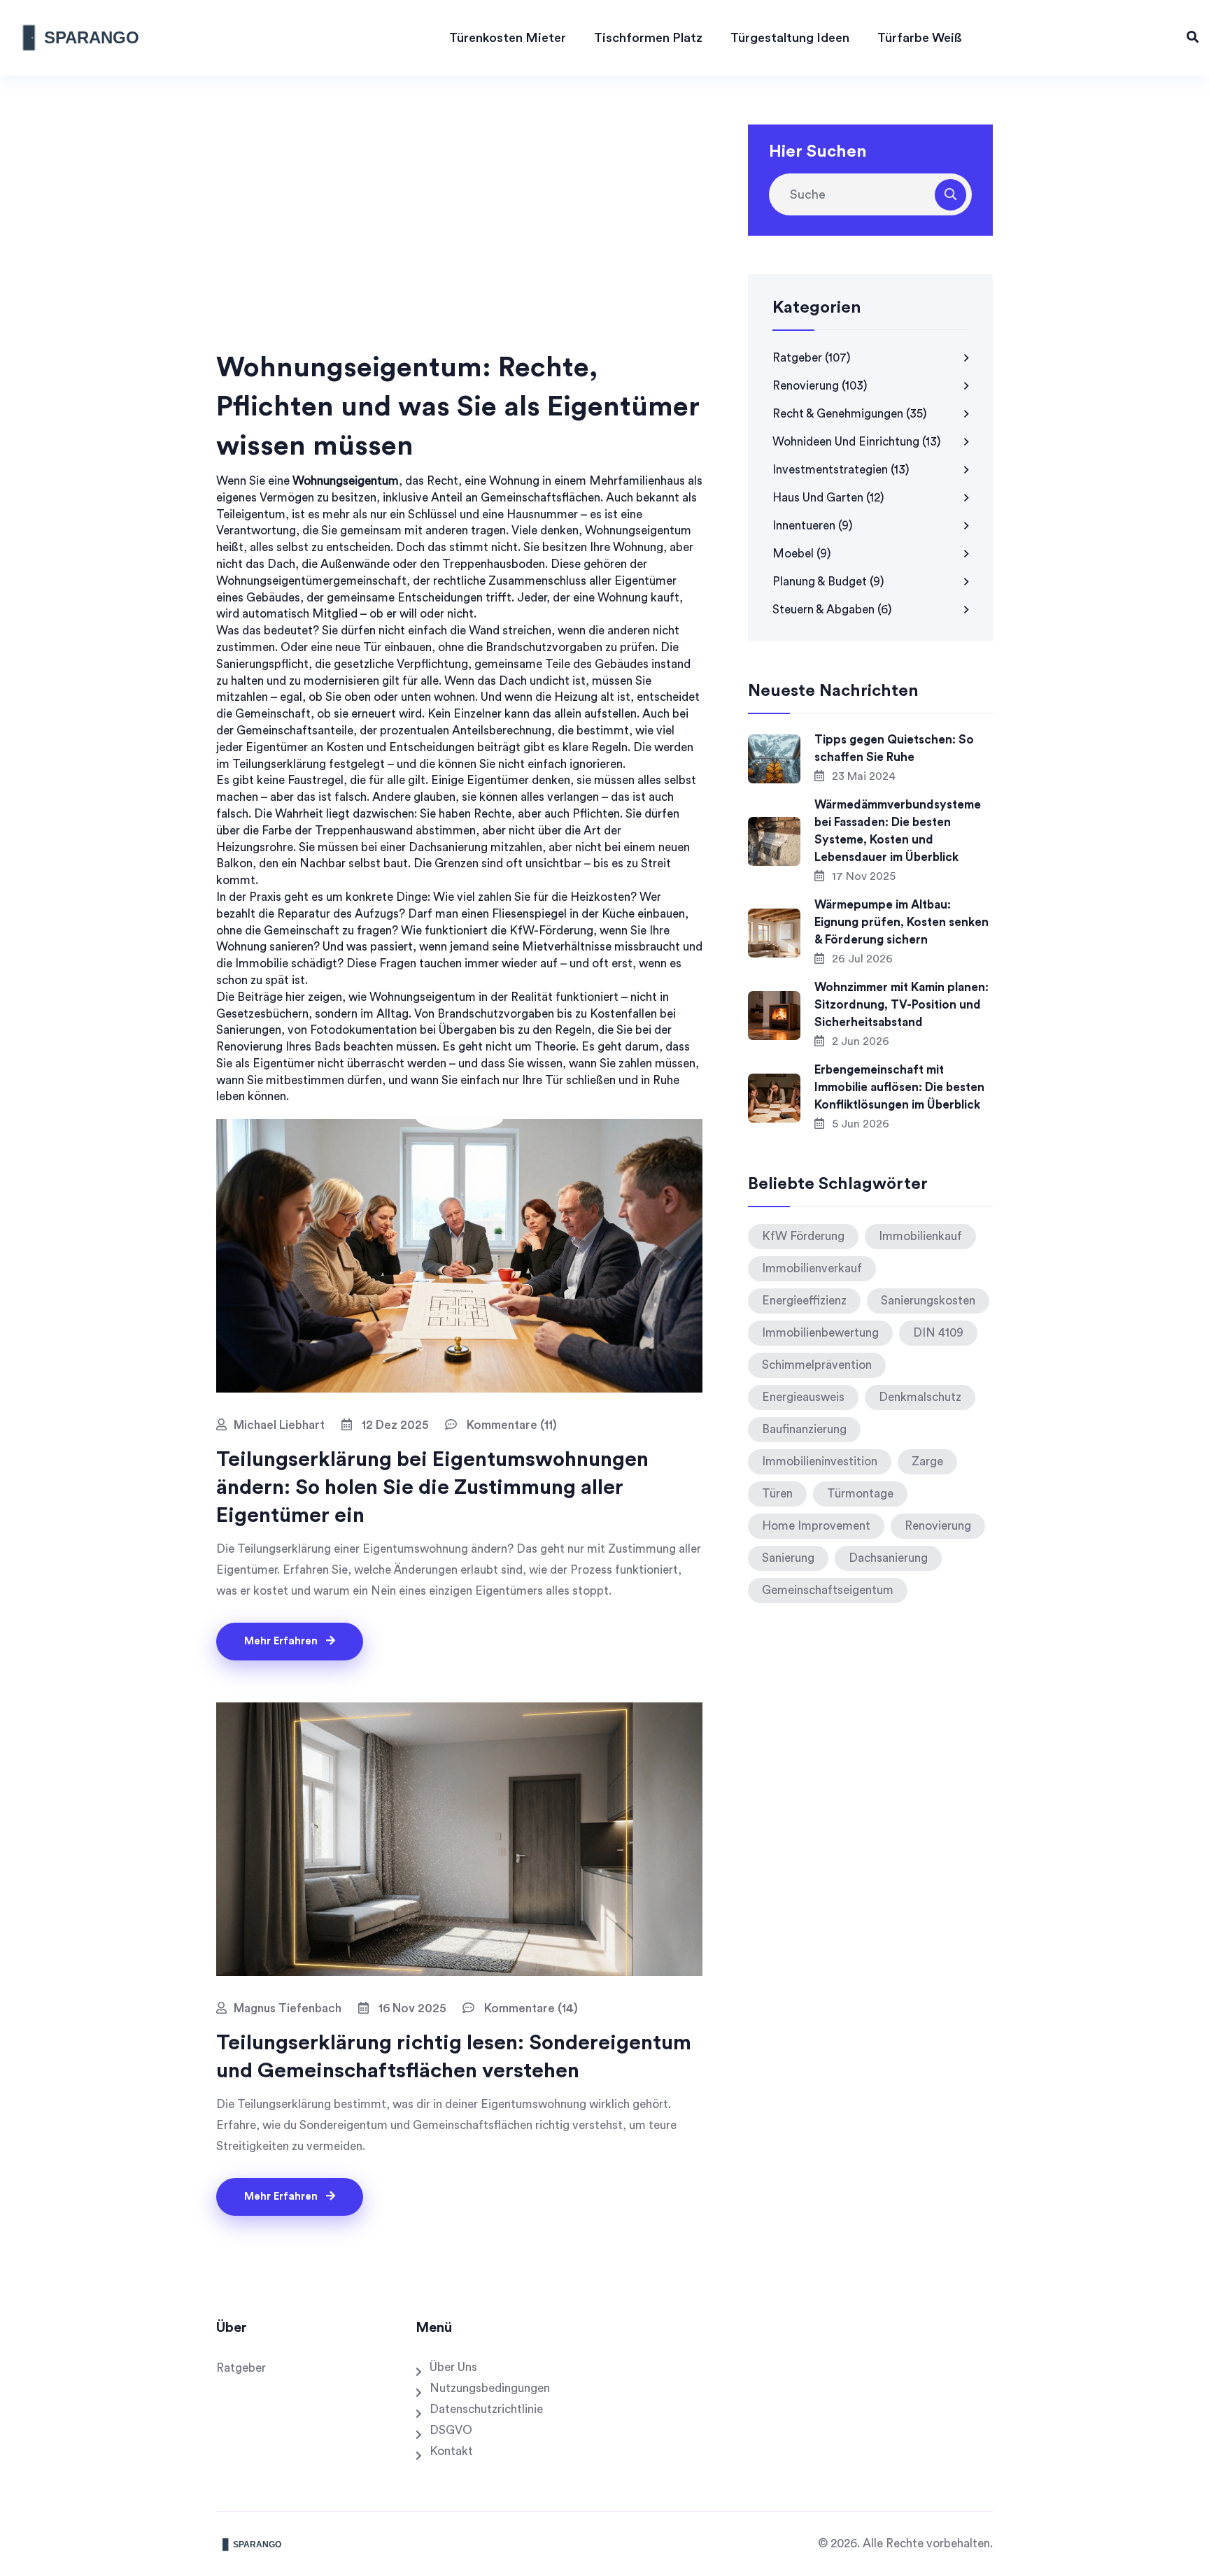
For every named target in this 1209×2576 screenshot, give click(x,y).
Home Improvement (816, 1526)
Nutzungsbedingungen (490, 2388)
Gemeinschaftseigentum (828, 1590)
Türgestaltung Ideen (790, 38)
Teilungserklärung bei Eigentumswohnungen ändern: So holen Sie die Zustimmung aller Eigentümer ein (432, 1488)
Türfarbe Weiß (920, 38)
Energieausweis (803, 1397)
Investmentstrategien (841, 470)
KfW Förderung (803, 1236)
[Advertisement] (459, 243)
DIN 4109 (938, 1333)
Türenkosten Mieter (508, 38)
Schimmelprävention (817, 1365)
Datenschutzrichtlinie (486, 2409)
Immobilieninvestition (820, 1461)
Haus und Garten (828, 498)
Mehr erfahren (282, 1641)
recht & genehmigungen (850, 414)
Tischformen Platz (648, 38)
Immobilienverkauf (812, 1268)
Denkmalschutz (920, 1397)
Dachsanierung (888, 1558)
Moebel (802, 554)
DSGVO (451, 2430)
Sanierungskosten (928, 1301)
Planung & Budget (828, 582)
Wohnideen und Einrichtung (857, 442)
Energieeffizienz (804, 1301)
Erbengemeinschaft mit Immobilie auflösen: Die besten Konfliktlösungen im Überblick (899, 1087)
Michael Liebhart (279, 1425)
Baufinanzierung (804, 1429)
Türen (777, 1494)
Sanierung (788, 1558)
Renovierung (820, 386)
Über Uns (453, 2367)
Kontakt (451, 2451)
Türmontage (860, 1494)
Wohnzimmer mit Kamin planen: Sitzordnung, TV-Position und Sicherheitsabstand (902, 1005)
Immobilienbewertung (820, 1333)
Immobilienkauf (920, 1236)
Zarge (927, 1461)
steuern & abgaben (832, 610)
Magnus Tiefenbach (288, 2008)
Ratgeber (812, 358)
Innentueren (813, 526)
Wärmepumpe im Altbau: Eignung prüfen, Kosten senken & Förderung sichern (902, 922)
